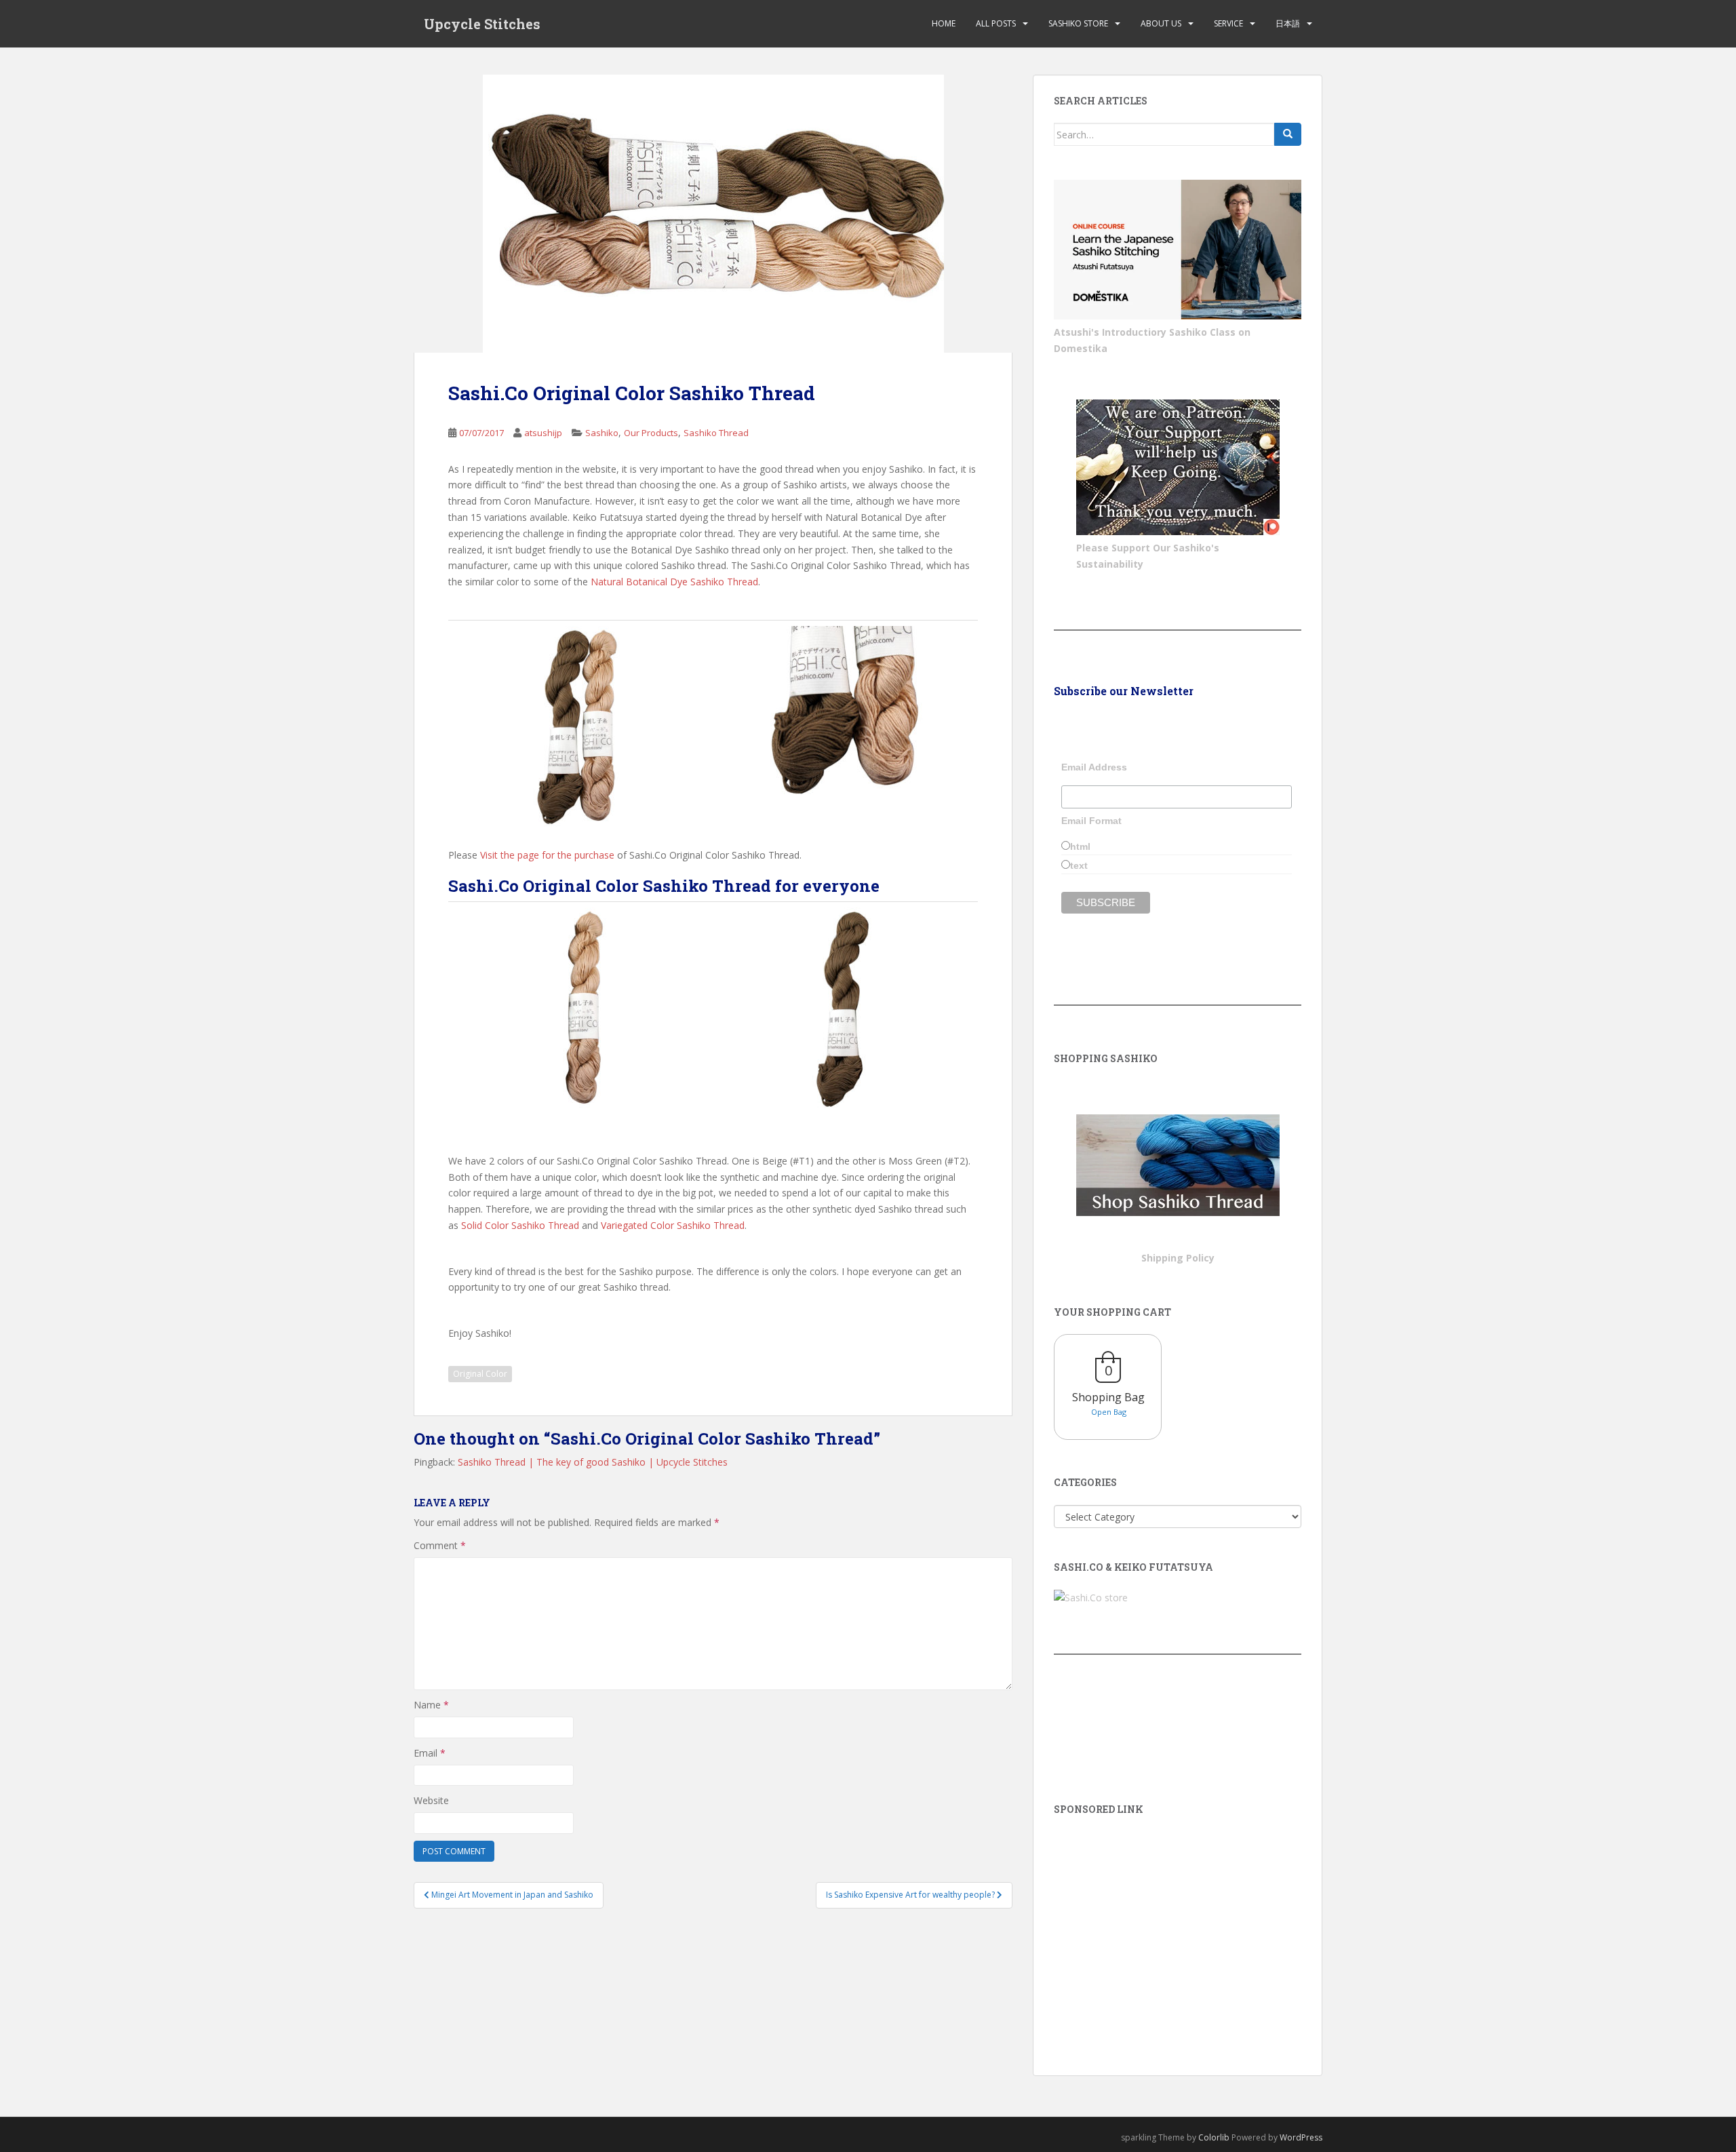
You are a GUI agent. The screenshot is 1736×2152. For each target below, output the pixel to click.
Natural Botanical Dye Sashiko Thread (674, 582)
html (1080, 846)
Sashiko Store (1078, 23)
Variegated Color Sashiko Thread (673, 1225)
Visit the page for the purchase (546, 855)
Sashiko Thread (716, 433)
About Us (1161, 23)
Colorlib (1214, 2137)
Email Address (1094, 767)
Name (431, 1705)
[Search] (1288, 134)
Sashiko (602, 433)
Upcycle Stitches (482, 24)
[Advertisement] (1178, 1926)
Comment (440, 1545)
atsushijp (543, 433)
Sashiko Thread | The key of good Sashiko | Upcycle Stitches (593, 1462)
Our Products (651, 433)
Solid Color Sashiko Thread (520, 1225)
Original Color (480, 1374)
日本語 (1288, 23)
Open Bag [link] (1109, 1412)
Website (431, 1800)
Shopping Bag (1108, 1397)
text (1079, 865)
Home (944, 23)
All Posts (996, 23)
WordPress (1301, 2137)
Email (430, 1753)
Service (1228, 23)
